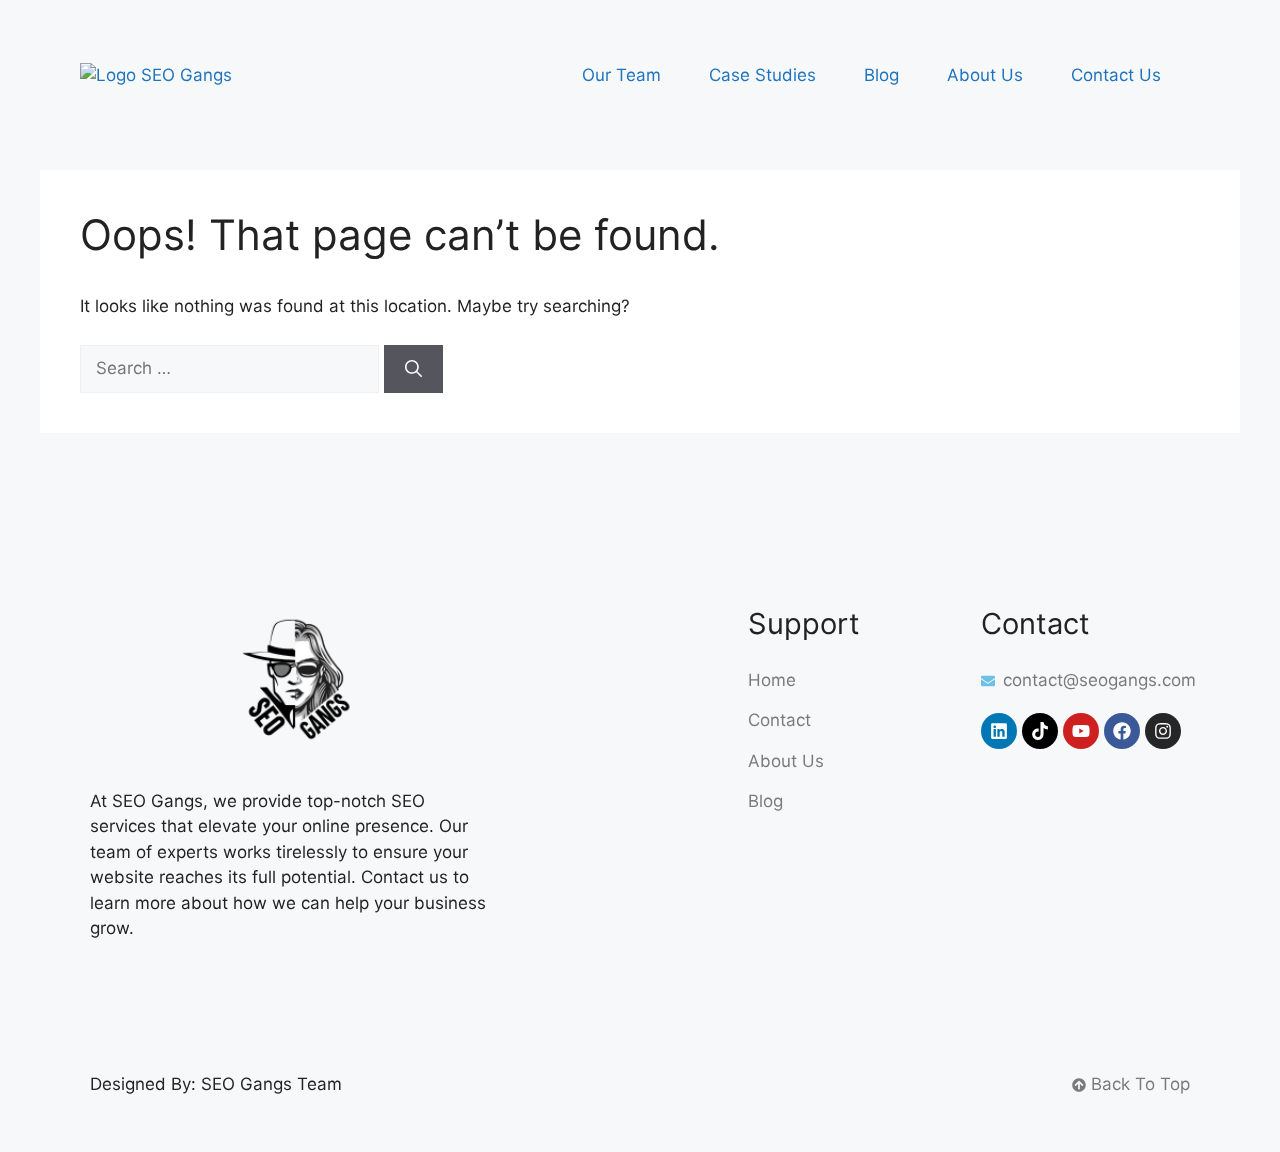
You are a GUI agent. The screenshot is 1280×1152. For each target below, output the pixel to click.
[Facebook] (1122, 731)
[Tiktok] (1040, 731)
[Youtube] (1081, 731)
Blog (881, 75)
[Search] (413, 369)
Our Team (621, 75)
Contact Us (1116, 75)
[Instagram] (1163, 731)
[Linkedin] (999, 731)
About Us (985, 75)
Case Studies (762, 75)
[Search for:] (232, 368)
